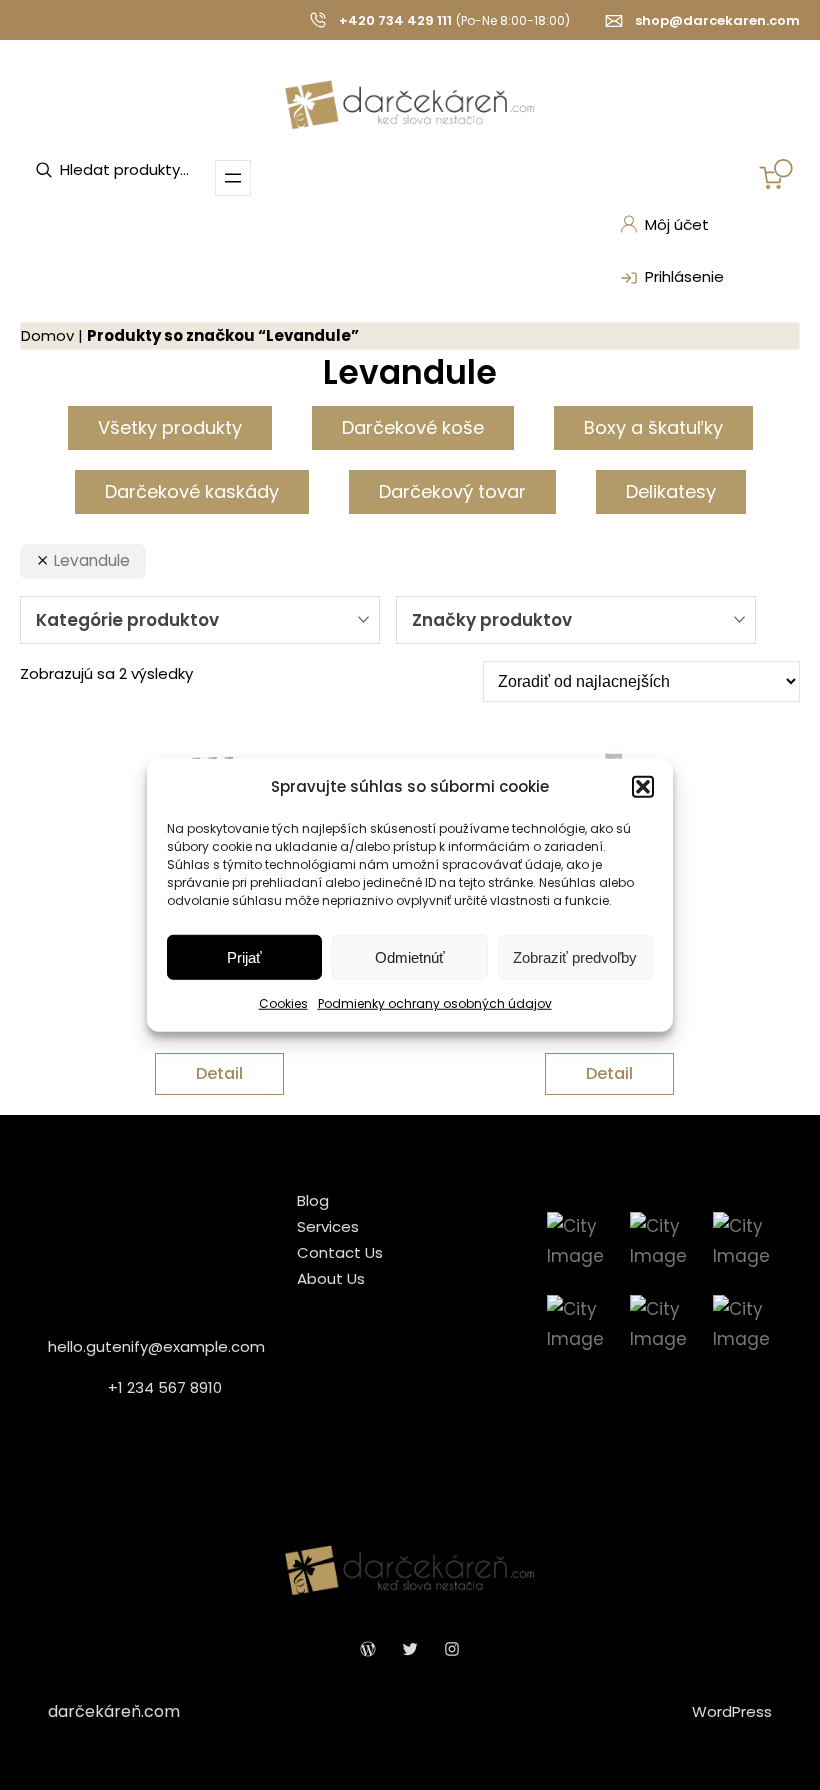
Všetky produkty (170, 427)
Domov (47, 335)
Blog (313, 1200)
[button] (643, 787)
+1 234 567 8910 (165, 1387)
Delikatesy (671, 491)
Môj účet (677, 224)
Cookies (283, 1003)
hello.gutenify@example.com (156, 1346)
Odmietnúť (410, 957)
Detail (219, 1073)
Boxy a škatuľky (653, 427)
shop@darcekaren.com (717, 20)
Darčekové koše (413, 427)
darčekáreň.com (114, 1711)
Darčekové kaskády (192, 491)
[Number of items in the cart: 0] (776, 174)
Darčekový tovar (452, 491)
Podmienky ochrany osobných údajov (435, 1003)
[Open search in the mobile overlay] (135, 170)
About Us (331, 1278)
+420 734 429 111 (395, 20)
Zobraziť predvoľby (575, 957)
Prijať (244, 957)
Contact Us (340, 1252)
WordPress (732, 1711)
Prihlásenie (684, 276)
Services (328, 1226)
